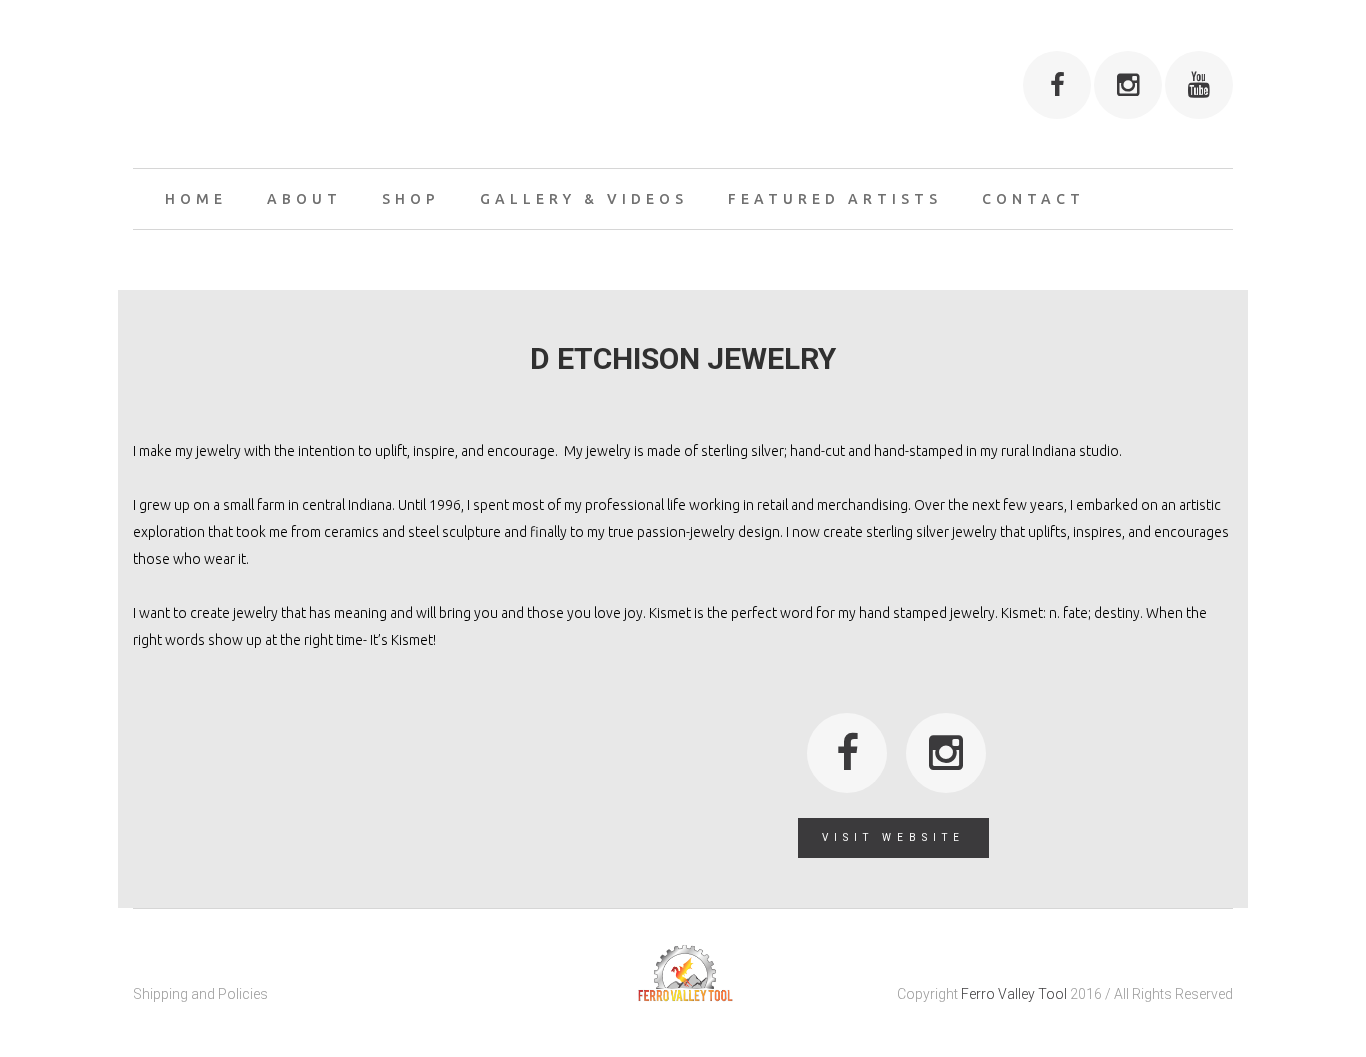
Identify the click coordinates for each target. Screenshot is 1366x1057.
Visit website (893, 837)
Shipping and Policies (200, 994)
